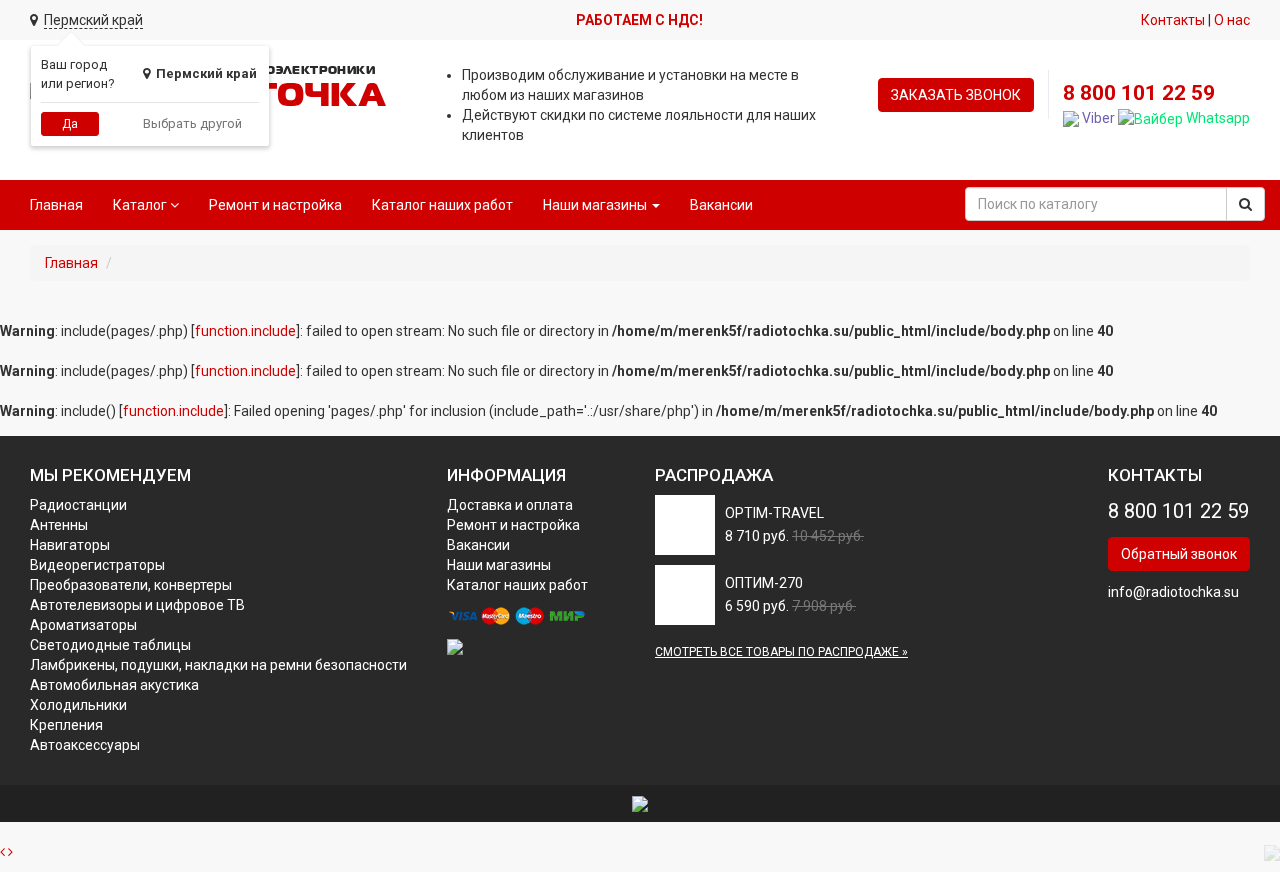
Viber (1097, 118)
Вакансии (721, 205)
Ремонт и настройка (275, 205)
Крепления (66, 725)
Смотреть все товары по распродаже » (781, 652)
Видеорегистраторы (97, 565)
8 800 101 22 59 (1139, 93)
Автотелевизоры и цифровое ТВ (137, 605)
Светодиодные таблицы (110, 645)
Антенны (59, 525)
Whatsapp (1216, 118)
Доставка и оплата (510, 505)
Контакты (1173, 20)
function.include (245, 331)
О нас (1232, 20)
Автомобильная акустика (114, 685)
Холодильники (78, 705)
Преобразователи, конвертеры (131, 585)
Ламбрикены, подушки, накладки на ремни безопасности (218, 665)
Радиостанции (78, 505)
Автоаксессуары (85, 745)
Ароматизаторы (83, 625)
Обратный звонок (1179, 554)
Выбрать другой (192, 123)
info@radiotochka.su (1173, 592)
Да (70, 124)
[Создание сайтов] (640, 803)
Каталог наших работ (442, 205)
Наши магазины (499, 565)
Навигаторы (70, 545)
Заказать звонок (956, 95)
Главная (56, 205)
